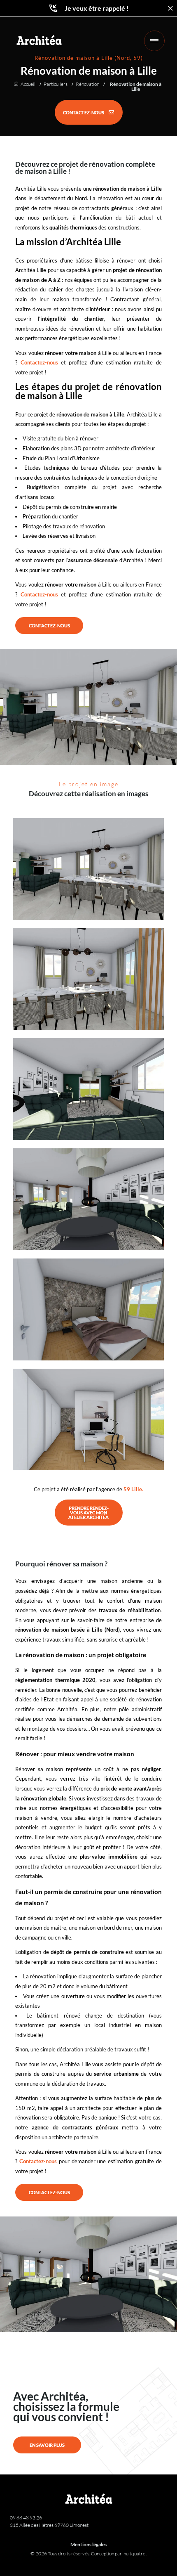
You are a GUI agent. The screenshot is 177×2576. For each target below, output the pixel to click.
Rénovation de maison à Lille (136, 87)
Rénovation (87, 84)
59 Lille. (133, 1489)
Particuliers (56, 84)
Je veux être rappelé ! (97, 8)
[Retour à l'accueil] (39, 40)
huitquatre (135, 2554)
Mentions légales (88, 2544)
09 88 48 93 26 (26, 2518)
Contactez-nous (39, 362)
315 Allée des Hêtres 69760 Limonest (49, 2525)
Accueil (28, 84)
